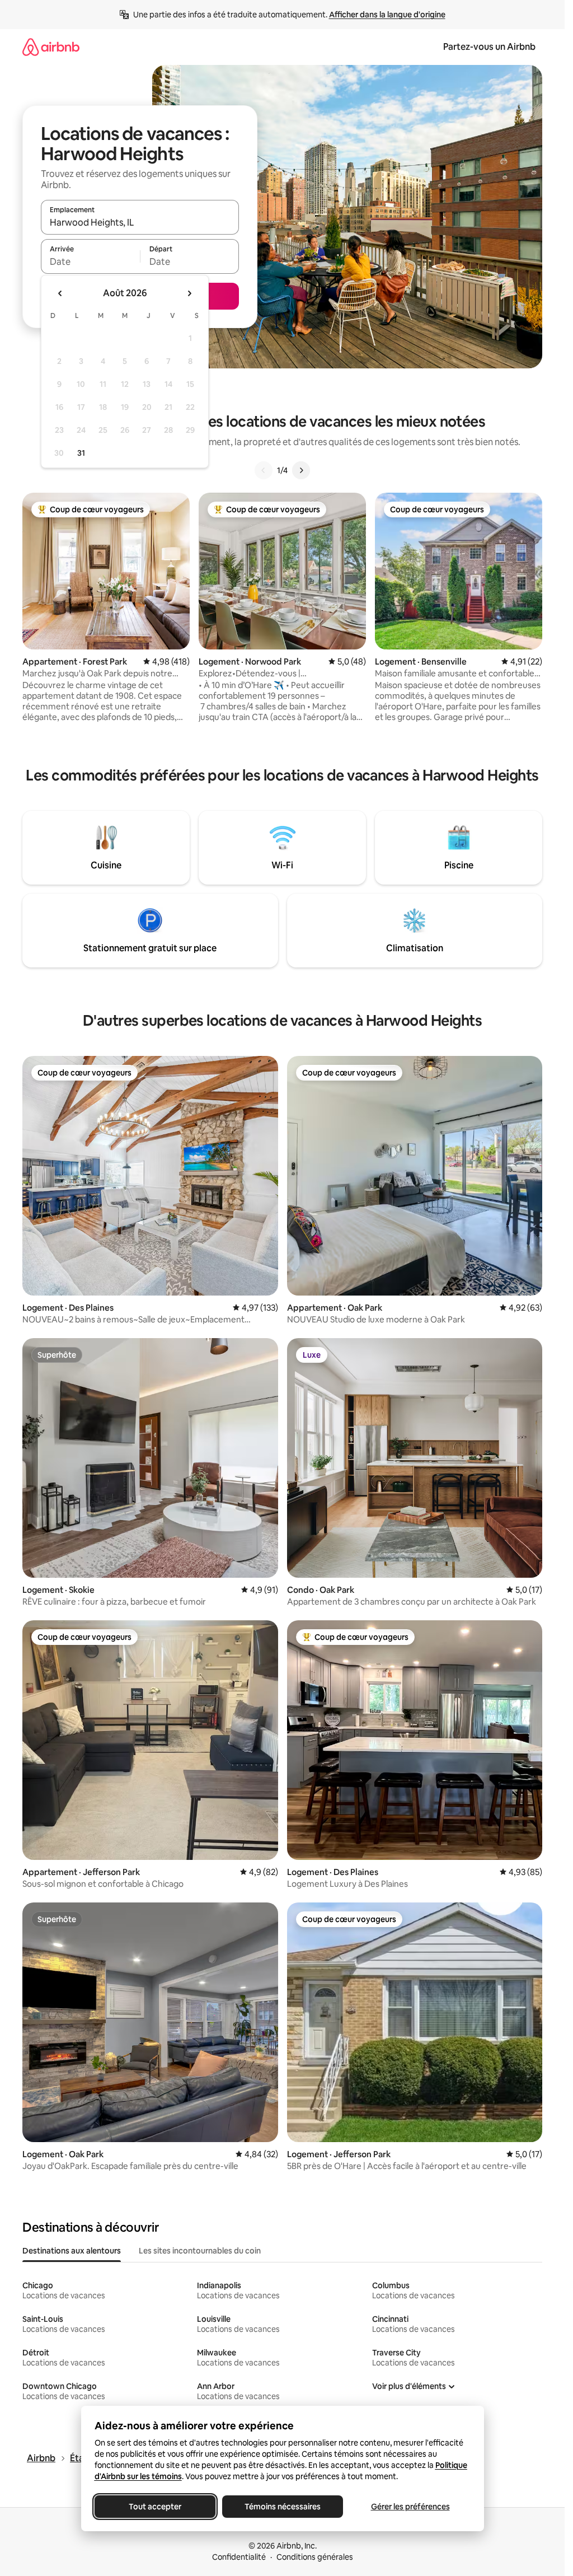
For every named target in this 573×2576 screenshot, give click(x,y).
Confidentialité (239, 2557)
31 (81, 453)
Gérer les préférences (410, 2507)
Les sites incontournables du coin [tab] (200, 2251)
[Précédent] (264, 470)
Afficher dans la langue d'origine (387, 15)
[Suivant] (301, 470)
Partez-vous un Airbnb (489, 47)
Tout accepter (155, 2507)
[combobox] (140, 222)
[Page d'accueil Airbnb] (51, 47)
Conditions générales (315, 2557)
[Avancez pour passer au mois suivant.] (189, 293)
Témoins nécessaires (283, 2507)
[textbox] (90, 261)
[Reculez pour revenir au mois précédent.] (60, 293)
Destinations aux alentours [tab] (72, 2251)
